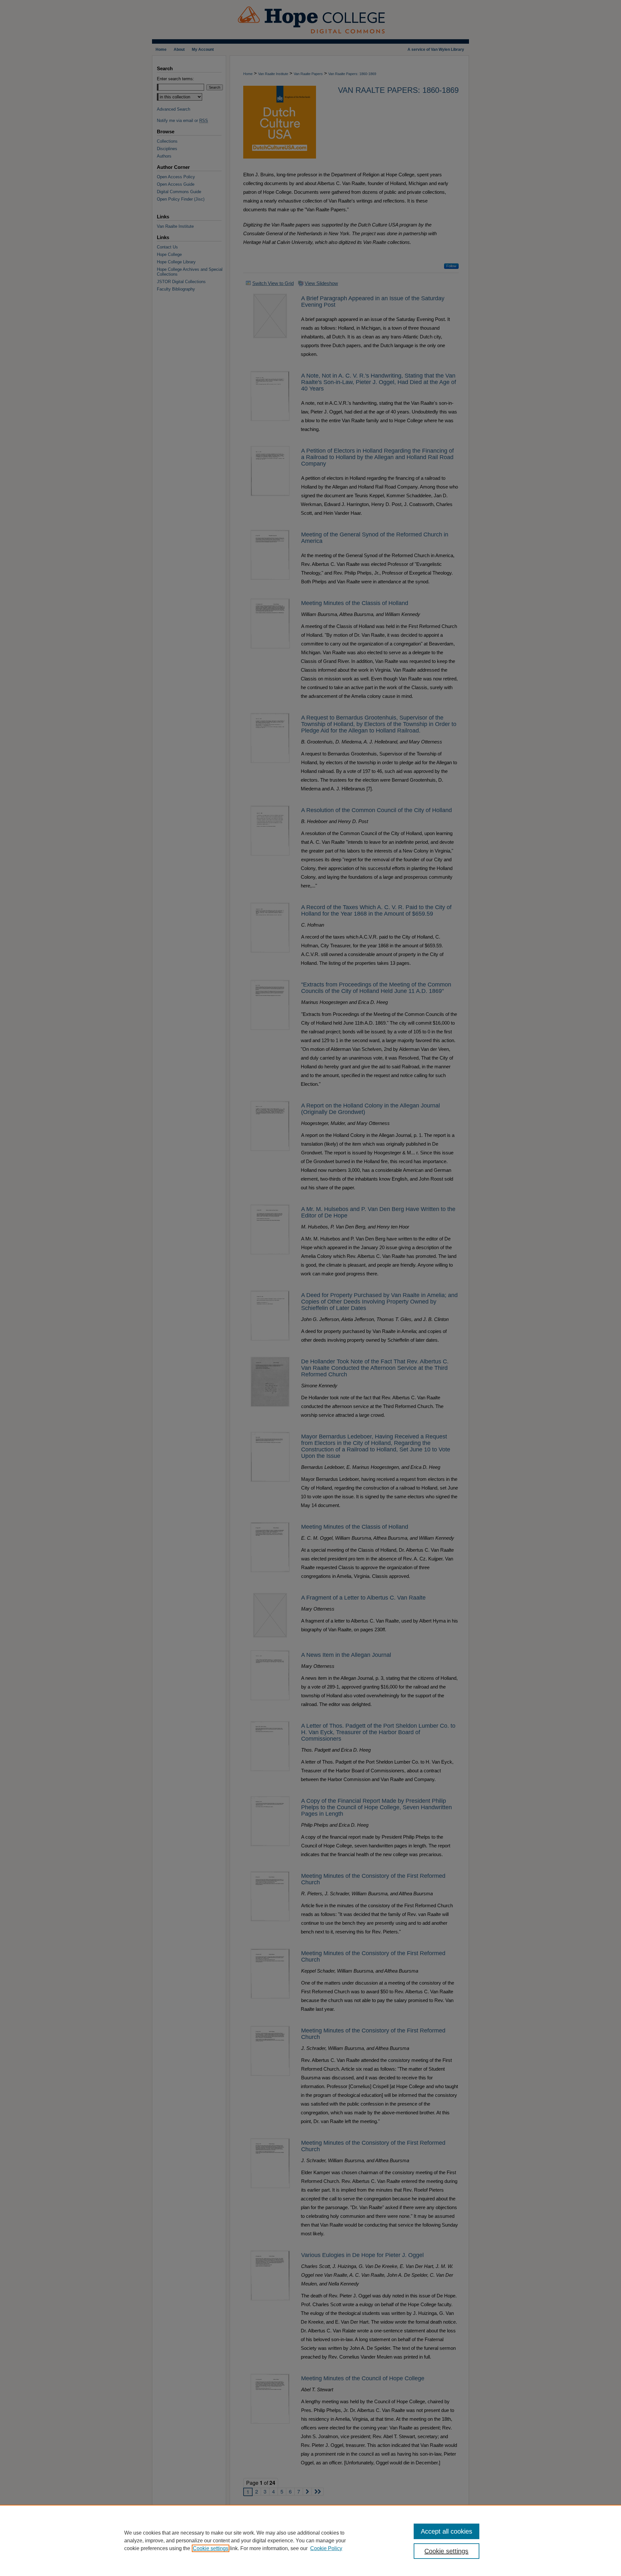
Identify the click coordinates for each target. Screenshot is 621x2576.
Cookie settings (211, 2548)
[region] (310, 2540)
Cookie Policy (326, 2548)
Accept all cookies (447, 2531)
